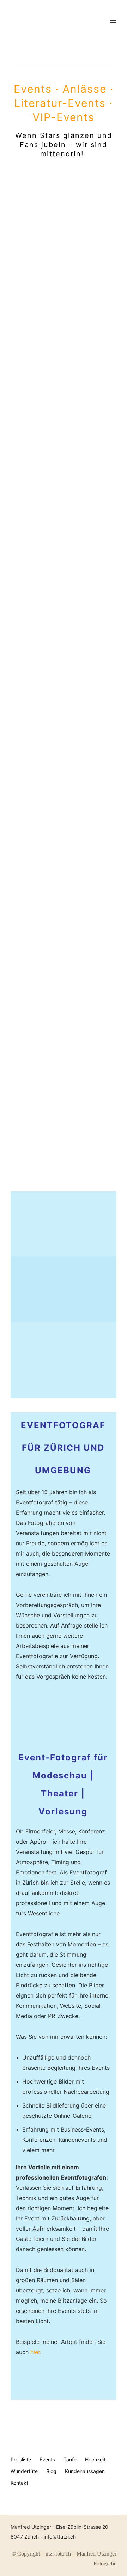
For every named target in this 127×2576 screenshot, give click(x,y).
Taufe (70, 2459)
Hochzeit (95, 2459)
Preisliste (21, 2459)
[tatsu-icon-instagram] (10, 2510)
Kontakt (19, 2483)
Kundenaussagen (85, 2471)
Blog (51, 2471)
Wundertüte (24, 2471)
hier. (36, 2352)
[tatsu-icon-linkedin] (22, 2510)
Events (47, 2459)
